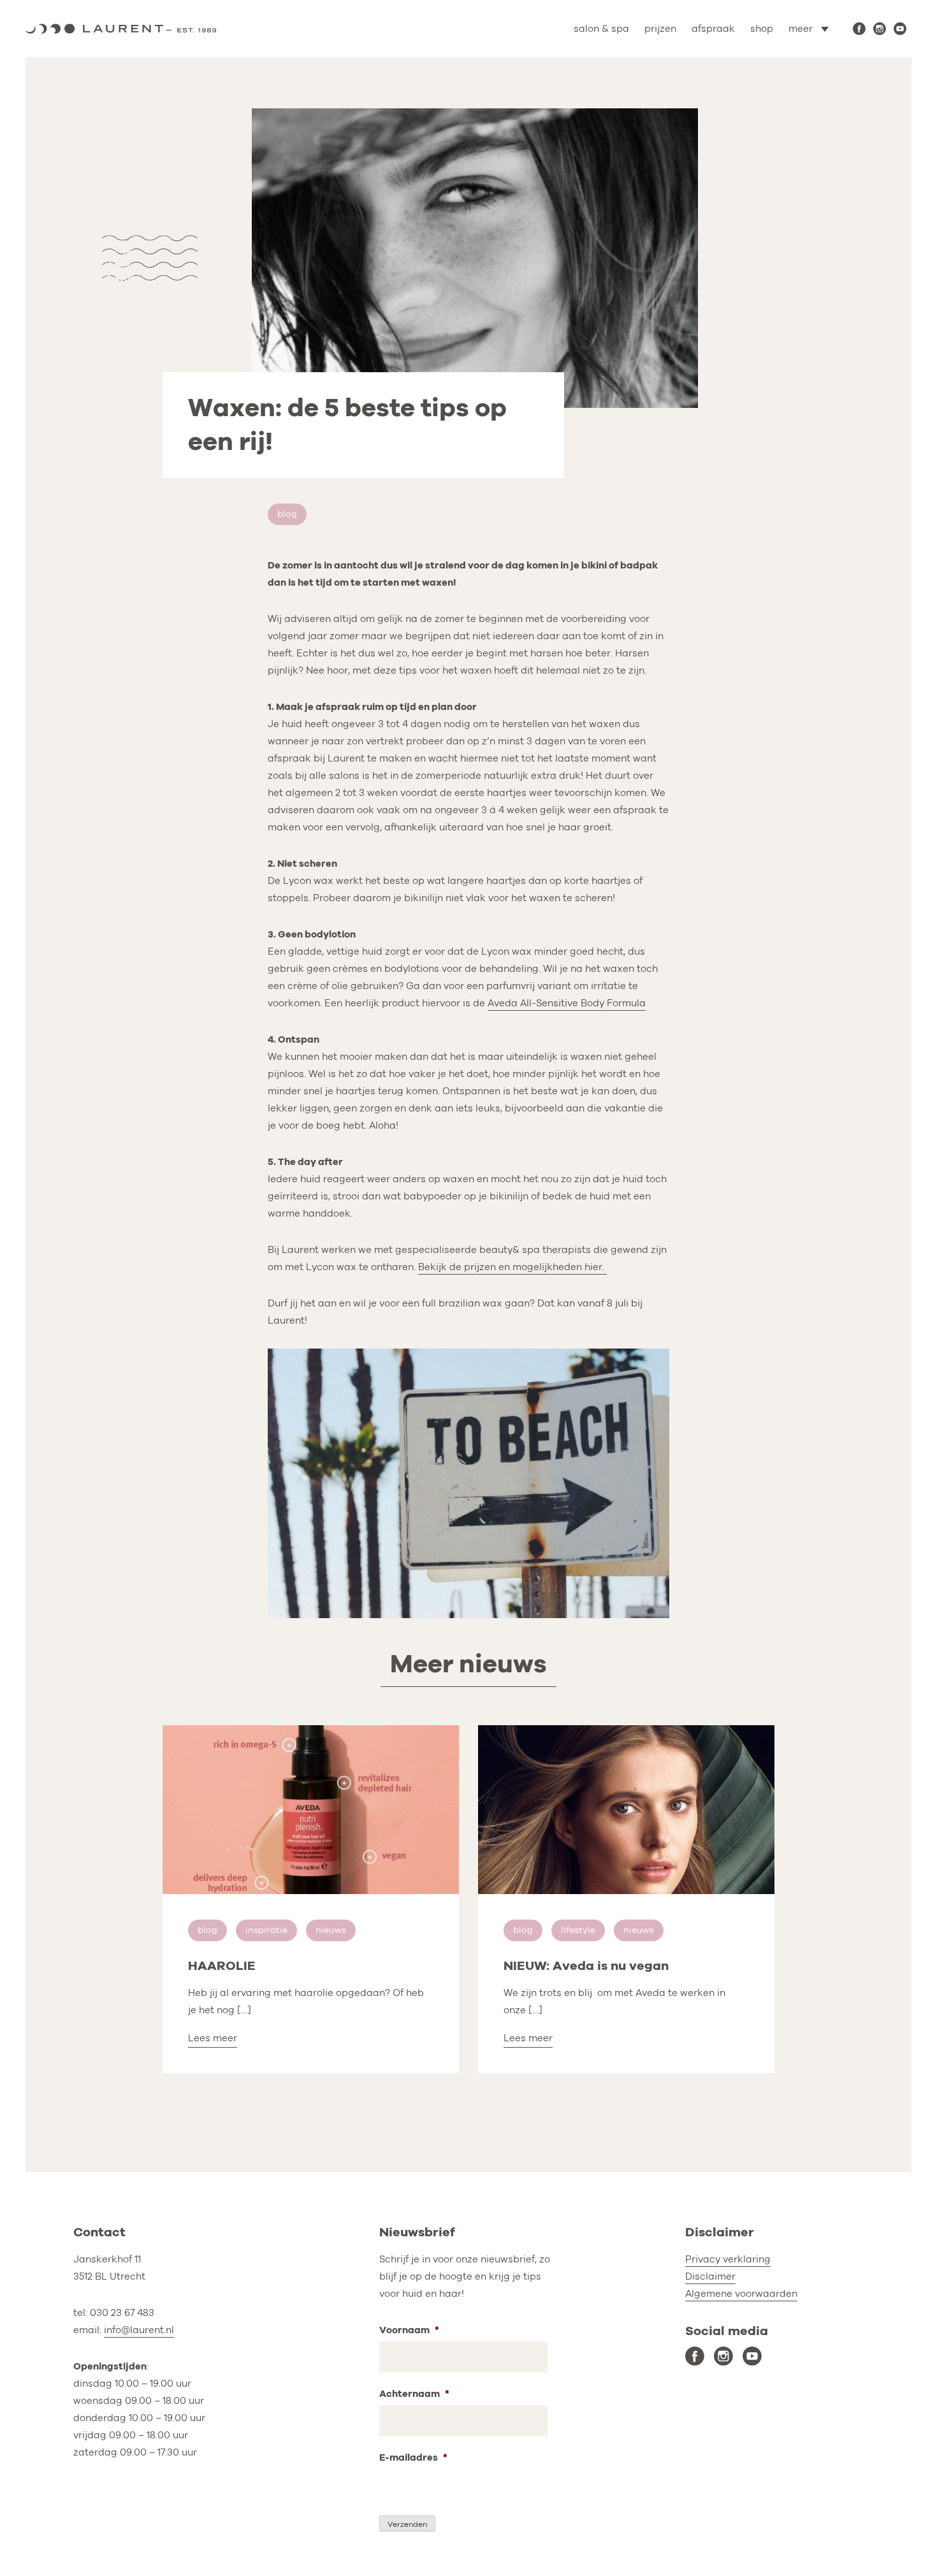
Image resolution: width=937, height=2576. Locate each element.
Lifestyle (578, 1930)
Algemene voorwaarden (741, 2294)
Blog (287, 514)
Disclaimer (710, 2276)
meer (801, 29)
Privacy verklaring (728, 2259)
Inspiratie (266, 1930)
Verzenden (407, 2524)
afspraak (713, 29)
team (769, 84)
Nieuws (331, 1930)
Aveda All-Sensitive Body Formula (567, 1003)
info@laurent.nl (139, 2330)
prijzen (660, 29)
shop (762, 29)
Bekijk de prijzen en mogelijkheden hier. (512, 1267)
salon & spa (601, 29)
